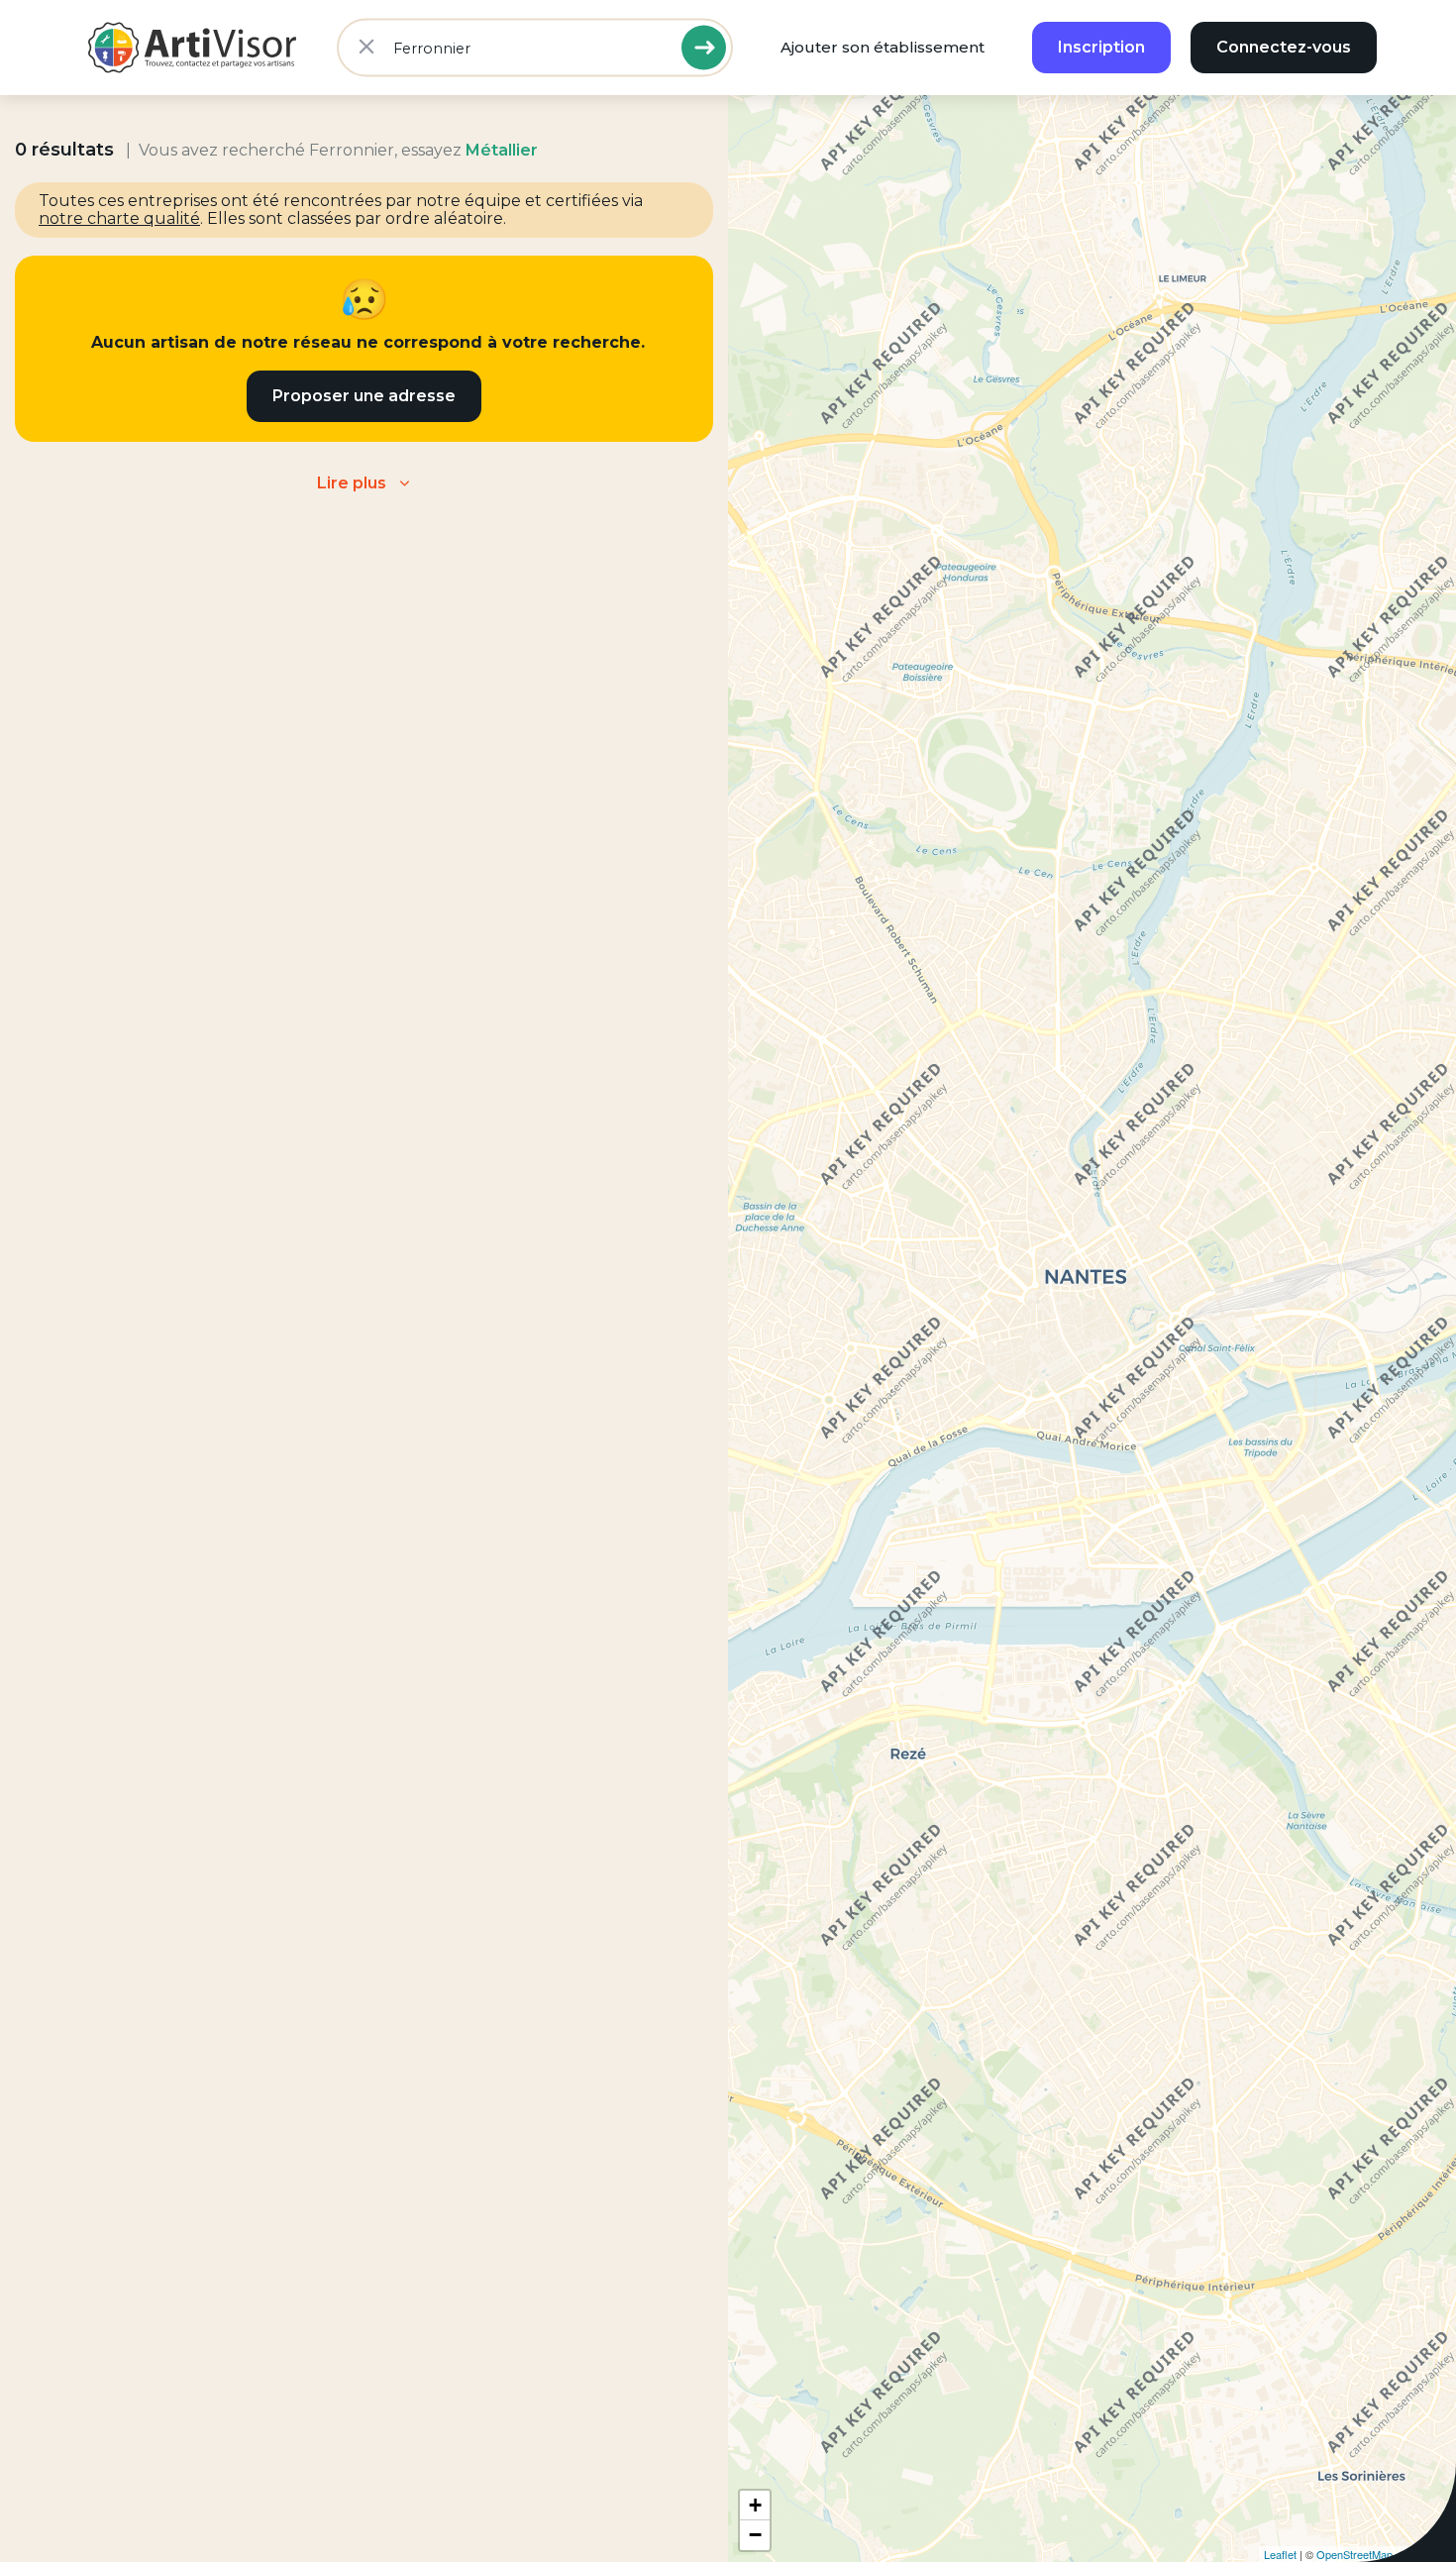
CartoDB (1430, 2554)
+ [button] (755, 2505)
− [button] (755, 2535)
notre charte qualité (119, 218)
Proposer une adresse (364, 396)
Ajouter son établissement (883, 47)
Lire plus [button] (352, 483)
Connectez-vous (1284, 47)
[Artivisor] (193, 48)
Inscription (1101, 47)
